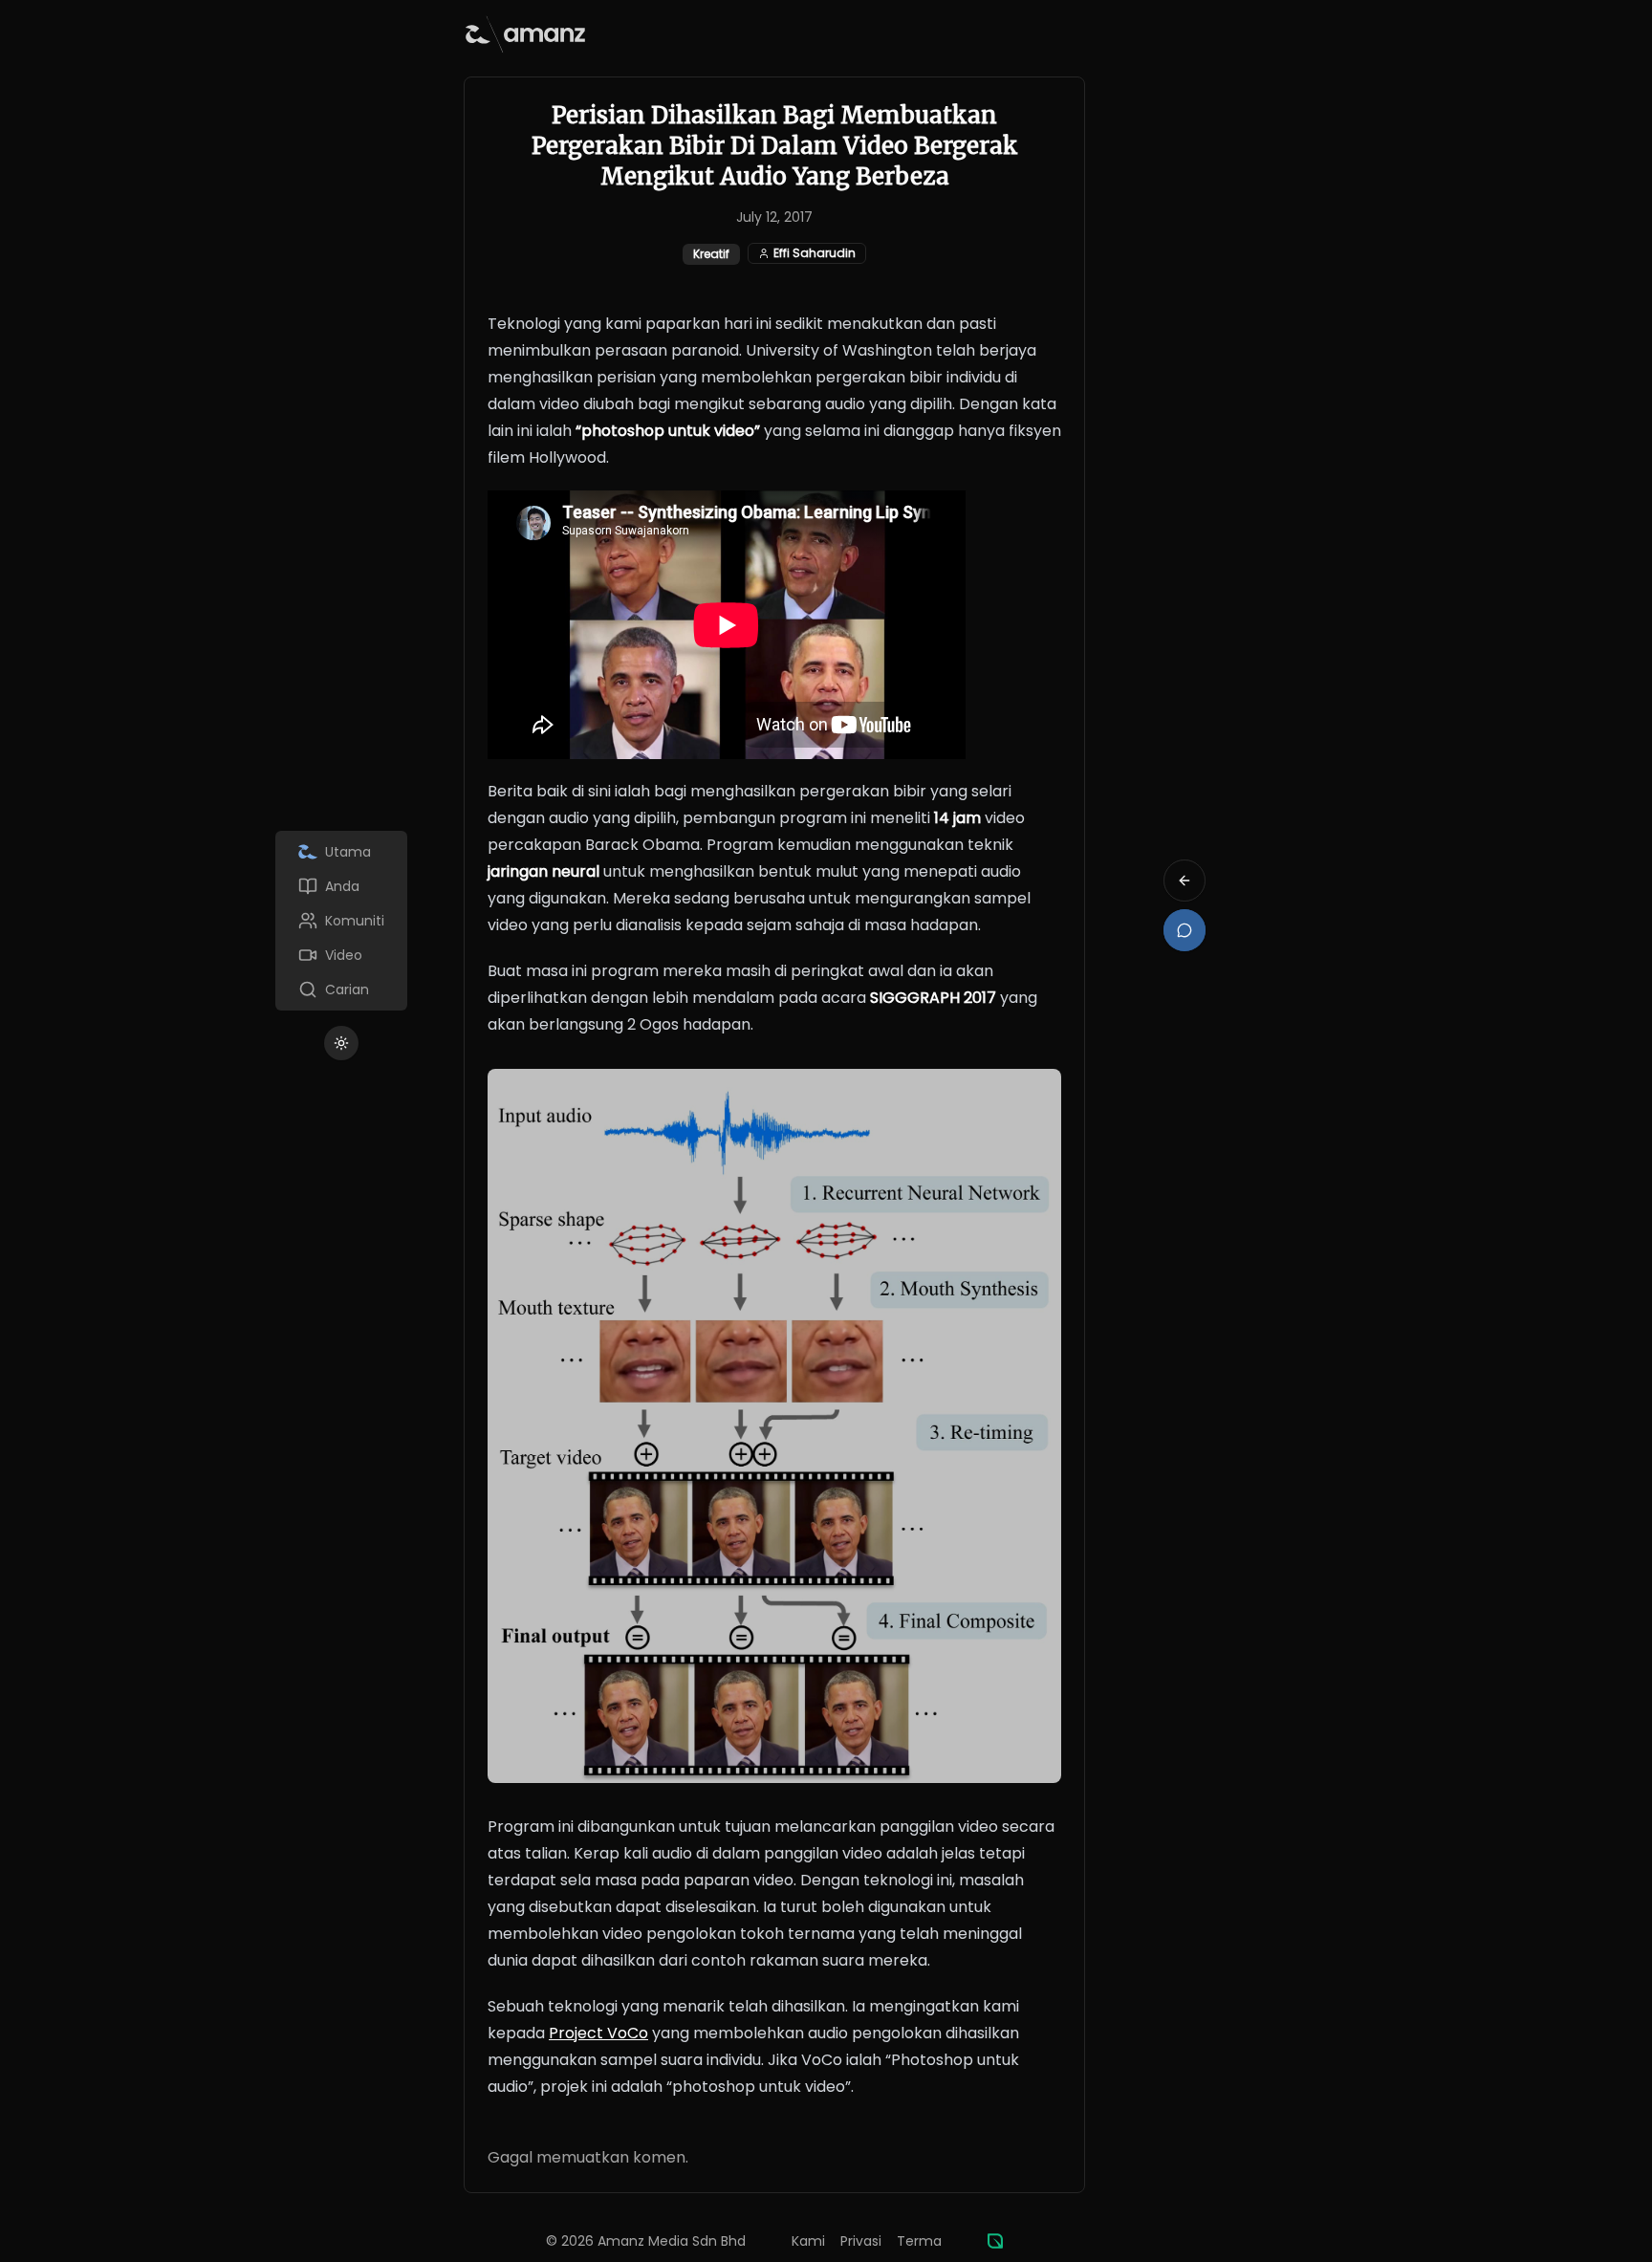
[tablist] (341, 921)
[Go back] (1185, 881)
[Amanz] (995, 2241)
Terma (919, 2241)
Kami (808, 2241)
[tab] (341, 852)
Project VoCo (598, 2033)
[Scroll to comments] (1185, 930)
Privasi (861, 2241)
